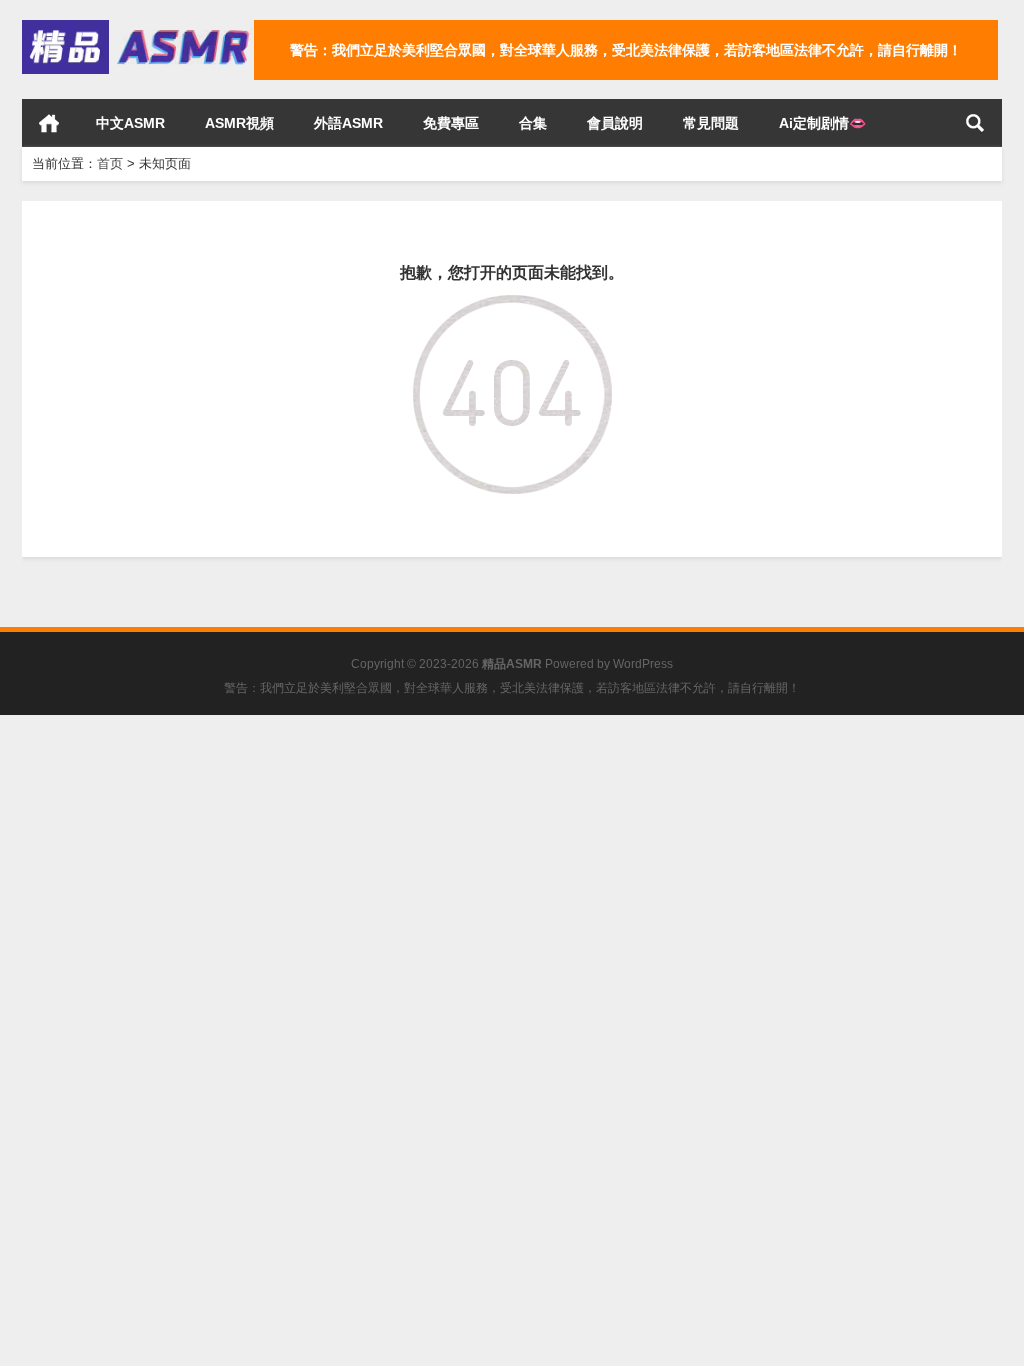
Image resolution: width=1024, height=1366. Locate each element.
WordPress (643, 664)
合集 (533, 123)
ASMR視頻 (239, 123)
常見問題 (711, 123)
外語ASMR (348, 123)
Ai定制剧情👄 (822, 123)
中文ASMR (130, 123)
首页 (49, 123)
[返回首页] (512, 309)
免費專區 (451, 123)
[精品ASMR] (138, 26)
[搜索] (975, 123)
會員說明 (615, 123)
